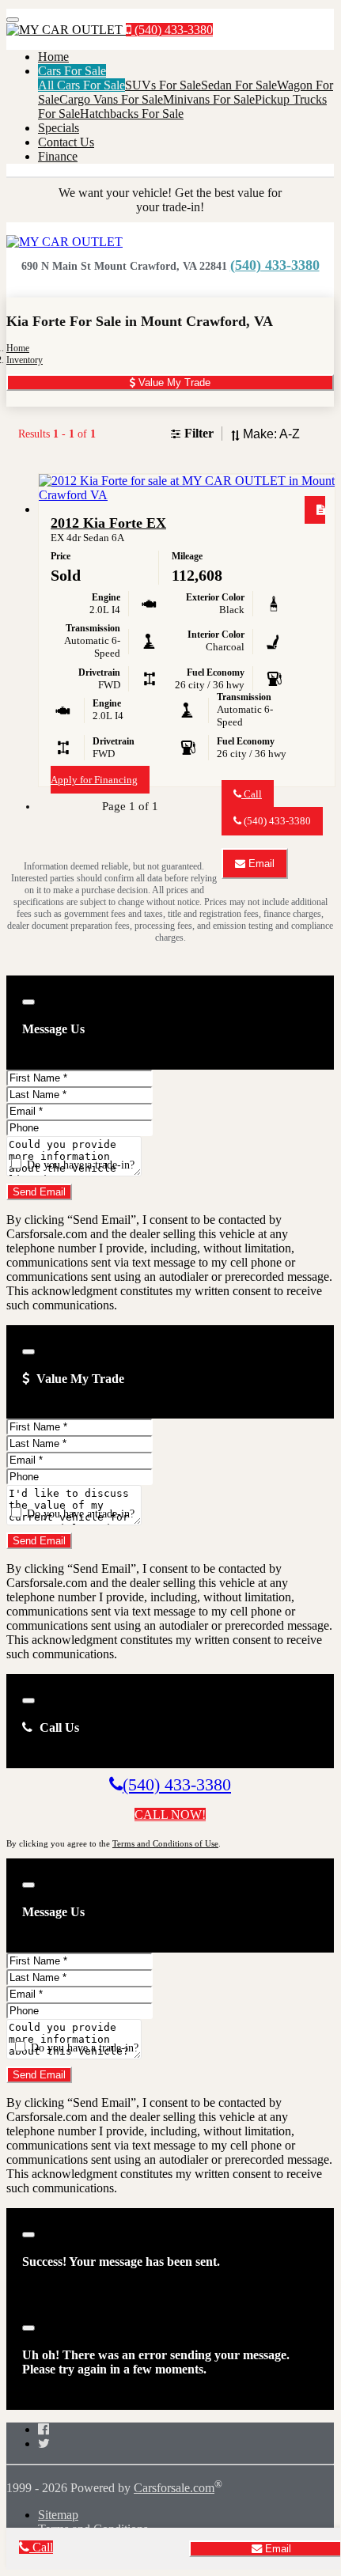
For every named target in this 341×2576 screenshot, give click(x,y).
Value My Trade (173, 383)
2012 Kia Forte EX (108, 523)
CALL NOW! (170, 1815)
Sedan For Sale (239, 85)
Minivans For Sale (209, 99)
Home (53, 57)
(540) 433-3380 (172, 30)
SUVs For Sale (163, 85)
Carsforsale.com (174, 2488)
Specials (59, 128)
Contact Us (66, 142)
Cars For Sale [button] (72, 71)
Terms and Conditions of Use (165, 1843)
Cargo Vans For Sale (111, 99)
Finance (58, 156)
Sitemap (58, 2515)
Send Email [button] (39, 1192)
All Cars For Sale (81, 85)
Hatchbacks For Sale (132, 114)
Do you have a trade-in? (79, 1165)
